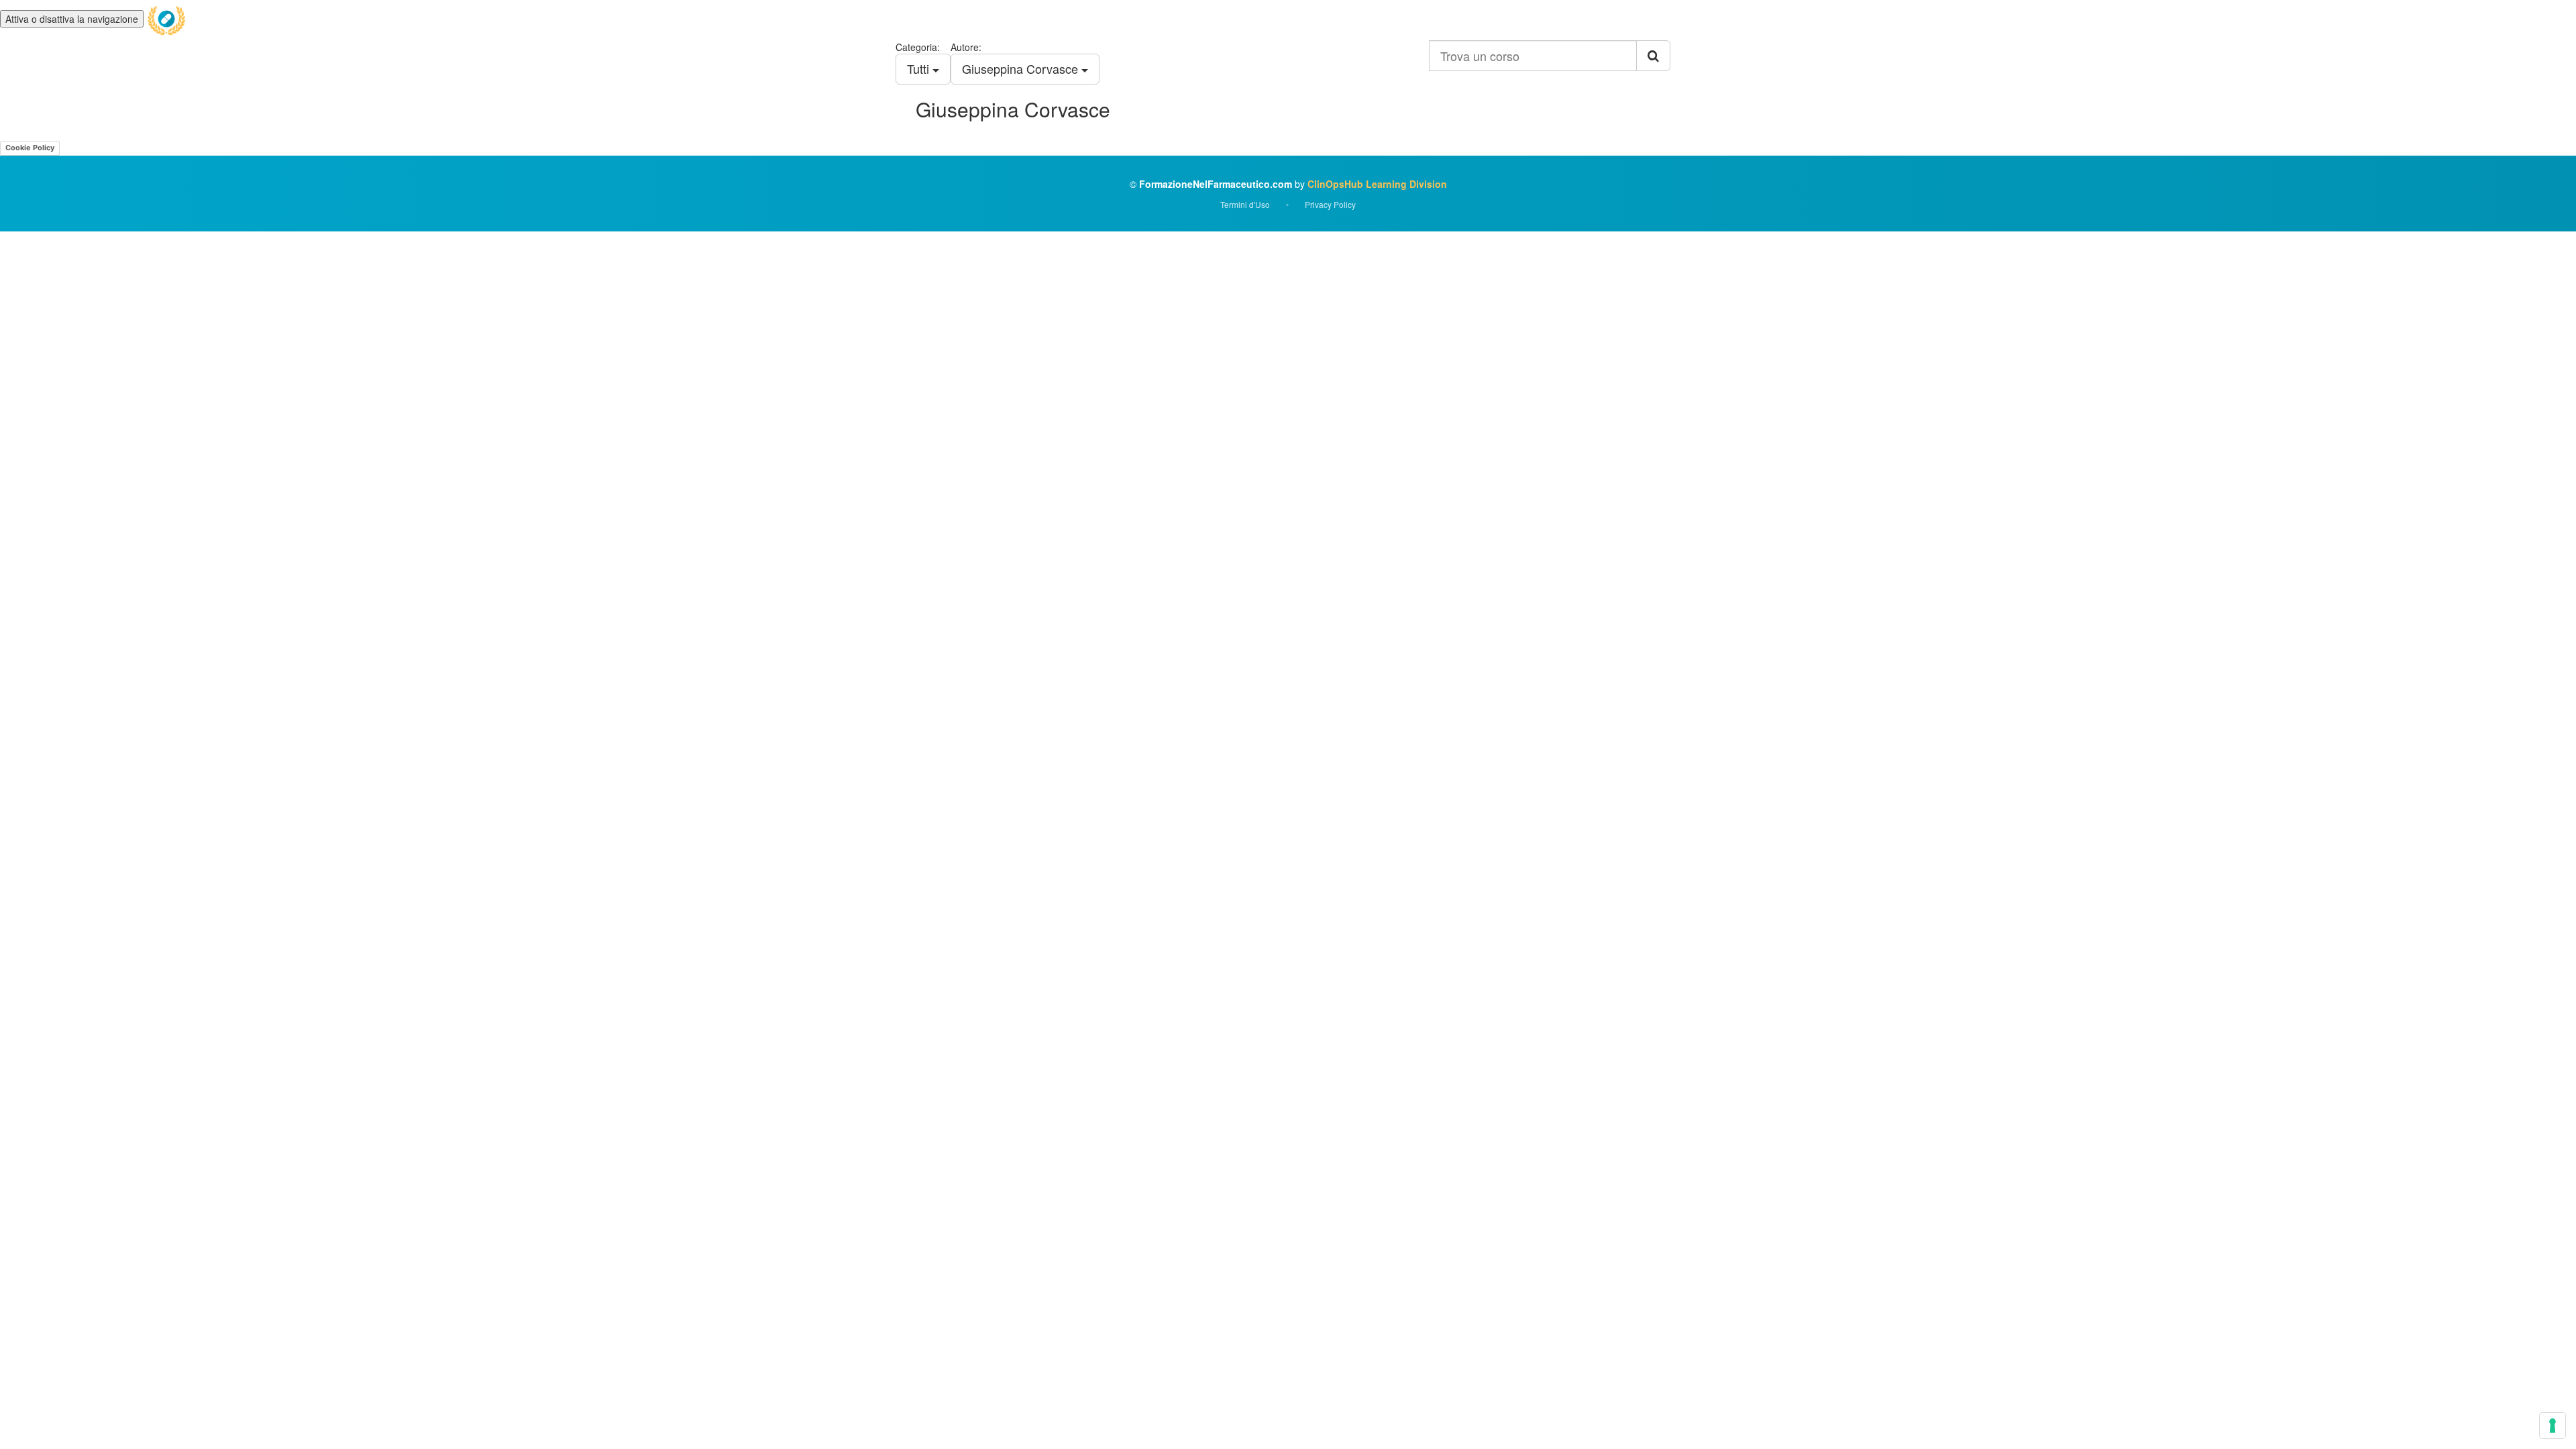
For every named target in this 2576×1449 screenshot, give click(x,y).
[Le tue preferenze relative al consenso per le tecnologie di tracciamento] (2553, 1426)
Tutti (920, 68)
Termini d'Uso (1245, 204)
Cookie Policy (30, 148)
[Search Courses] (1653, 56)
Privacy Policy (1330, 204)
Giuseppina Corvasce (1022, 68)
